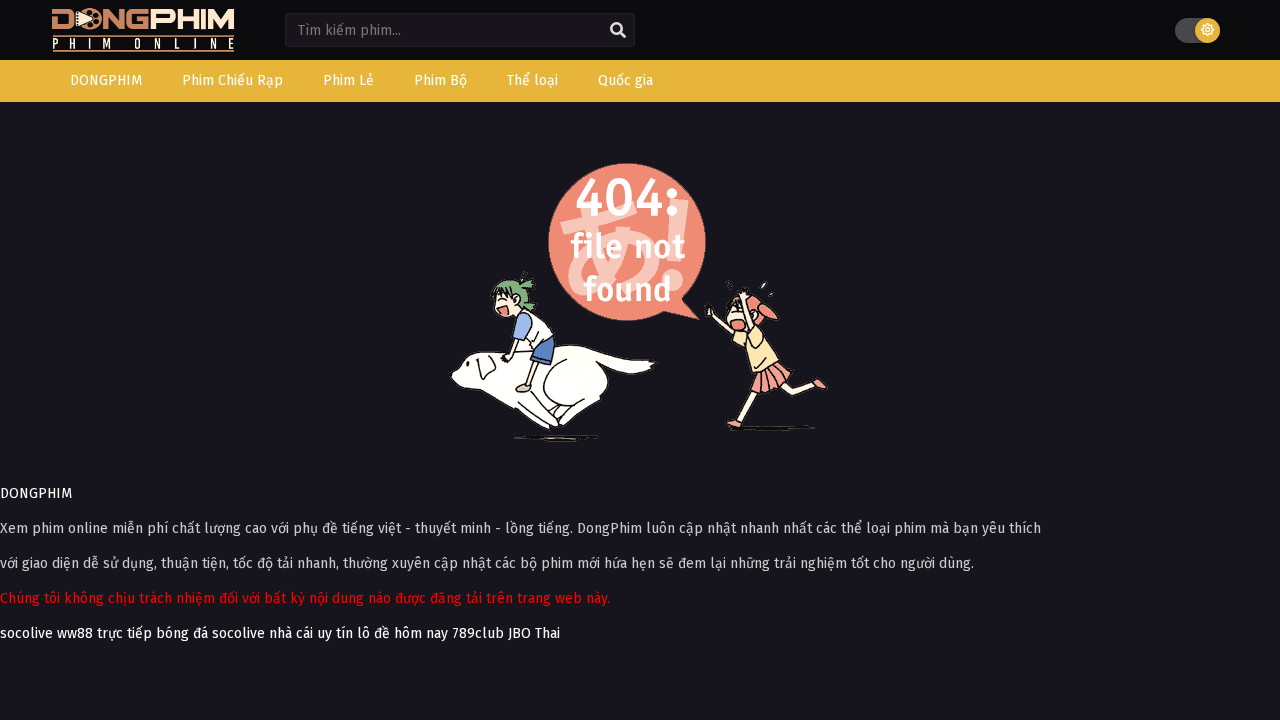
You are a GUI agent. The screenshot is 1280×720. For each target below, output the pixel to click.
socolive (26, 633)
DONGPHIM (36, 493)
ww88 (75, 633)
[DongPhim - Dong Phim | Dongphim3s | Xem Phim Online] (143, 45)
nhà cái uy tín (311, 633)
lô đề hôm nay (402, 633)
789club (478, 633)
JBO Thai (534, 633)
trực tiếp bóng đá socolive (181, 633)
